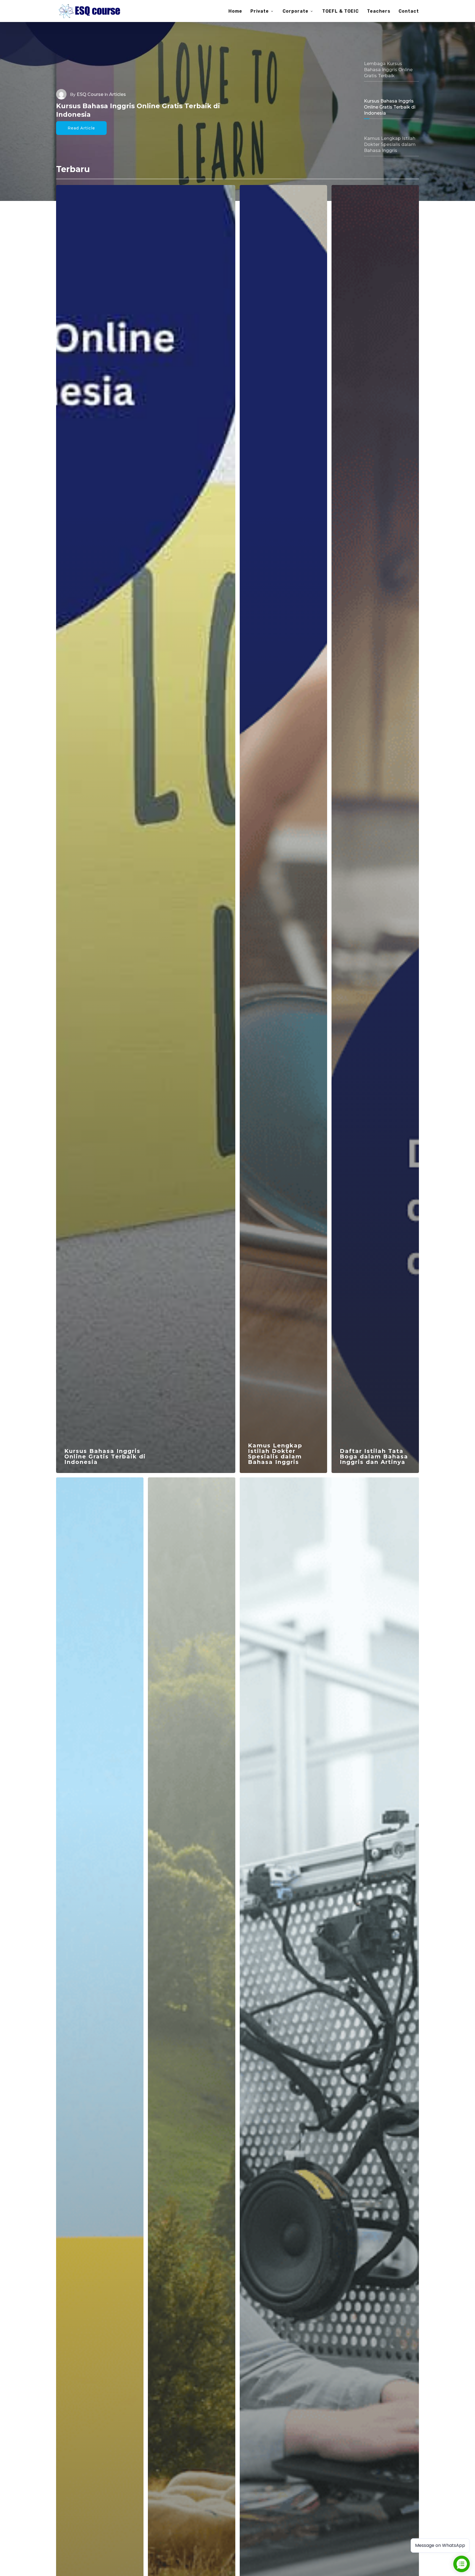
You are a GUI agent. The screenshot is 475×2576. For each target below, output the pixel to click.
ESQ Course (90, 94)
